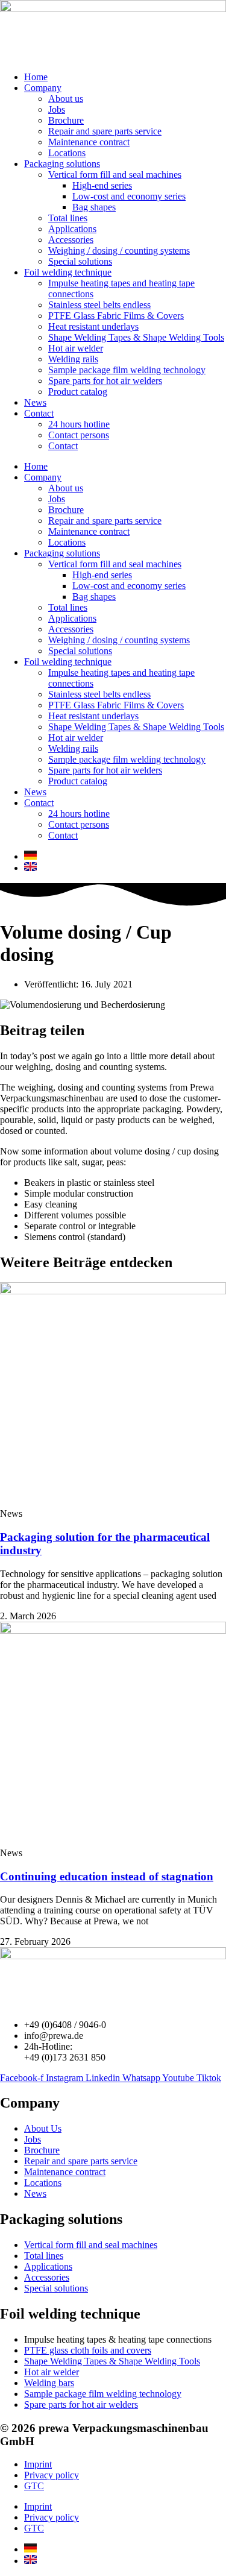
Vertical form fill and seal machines (115, 175)
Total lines (68, 218)
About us (66, 99)
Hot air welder (76, 348)
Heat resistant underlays (93, 326)
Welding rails (73, 359)
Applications (72, 229)
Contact (39, 413)
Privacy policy (52, 2475)
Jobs (57, 109)
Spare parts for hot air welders (105, 381)
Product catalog (78, 392)
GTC (34, 2486)
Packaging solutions (62, 164)
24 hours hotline (79, 424)
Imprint (38, 2464)
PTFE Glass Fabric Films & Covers (116, 316)
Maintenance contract (89, 142)
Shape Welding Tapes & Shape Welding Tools (136, 337)
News (35, 402)
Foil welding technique (68, 272)
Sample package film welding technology (127, 370)
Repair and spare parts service (105, 131)
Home (36, 77)
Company (43, 88)
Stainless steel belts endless (99, 305)
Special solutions (80, 261)
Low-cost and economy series (129, 196)
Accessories (71, 240)
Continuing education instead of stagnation (107, 1876)
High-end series (102, 185)
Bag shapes (94, 207)
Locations (67, 153)
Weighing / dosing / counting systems (119, 250)
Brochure (66, 120)
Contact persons (79, 435)
